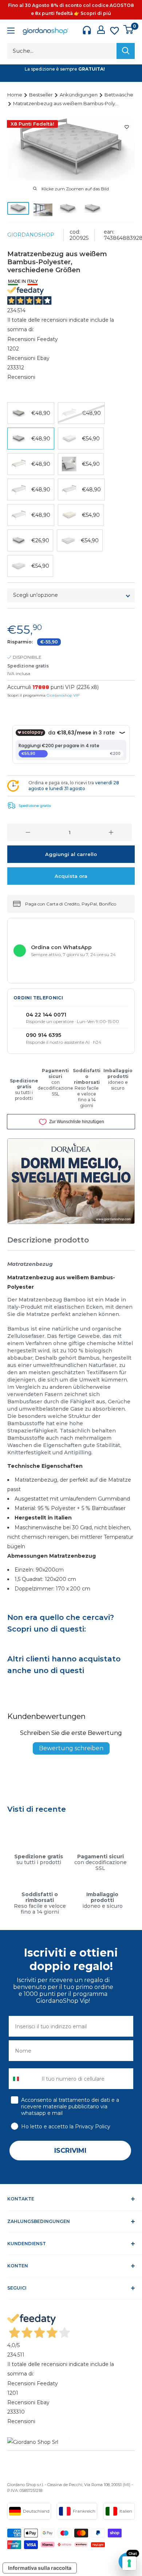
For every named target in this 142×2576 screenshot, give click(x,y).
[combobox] (23, 2079)
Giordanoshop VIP (63, 695)
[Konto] (101, 30)
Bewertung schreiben (71, 1748)
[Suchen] (126, 51)
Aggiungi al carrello (71, 854)
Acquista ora (71, 876)
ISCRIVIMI (70, 2151)
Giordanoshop (31, 235)
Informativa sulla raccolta (40, 2568)
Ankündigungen (79, 95)
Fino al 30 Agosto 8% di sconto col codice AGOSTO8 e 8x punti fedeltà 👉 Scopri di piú (71, 9)
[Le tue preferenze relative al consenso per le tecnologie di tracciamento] (129, 2563)
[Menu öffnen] (11, 31)
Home (15, 95)
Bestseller (42, 95)
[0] (129, 29)
